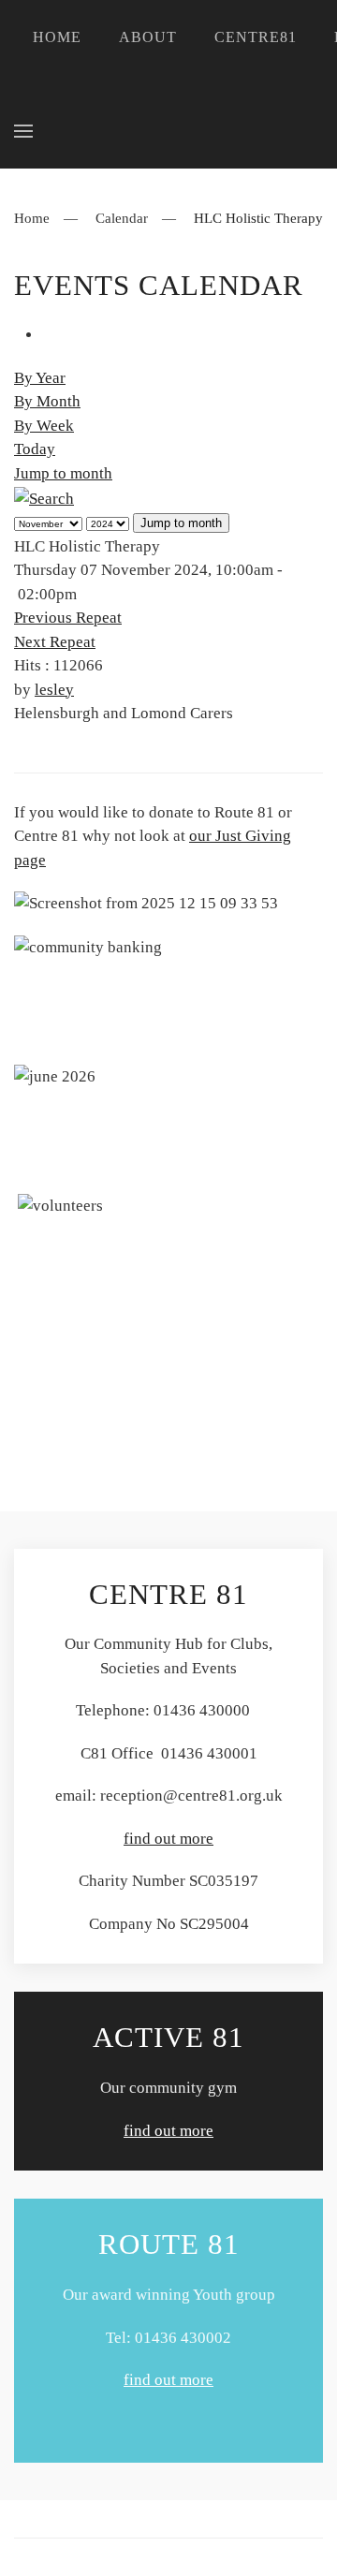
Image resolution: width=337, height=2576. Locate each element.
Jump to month (63, 473)
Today (35, 449)
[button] (23, 131)
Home (57, 37)
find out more (168, 1839)
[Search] (44, 497)
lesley (54, 690)
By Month (47, 401)
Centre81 (256, 37)
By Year (40, 378)
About (148, 37)
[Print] (48, 335)
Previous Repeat (68, 618)
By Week (44, 426)
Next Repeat (55, 642)
